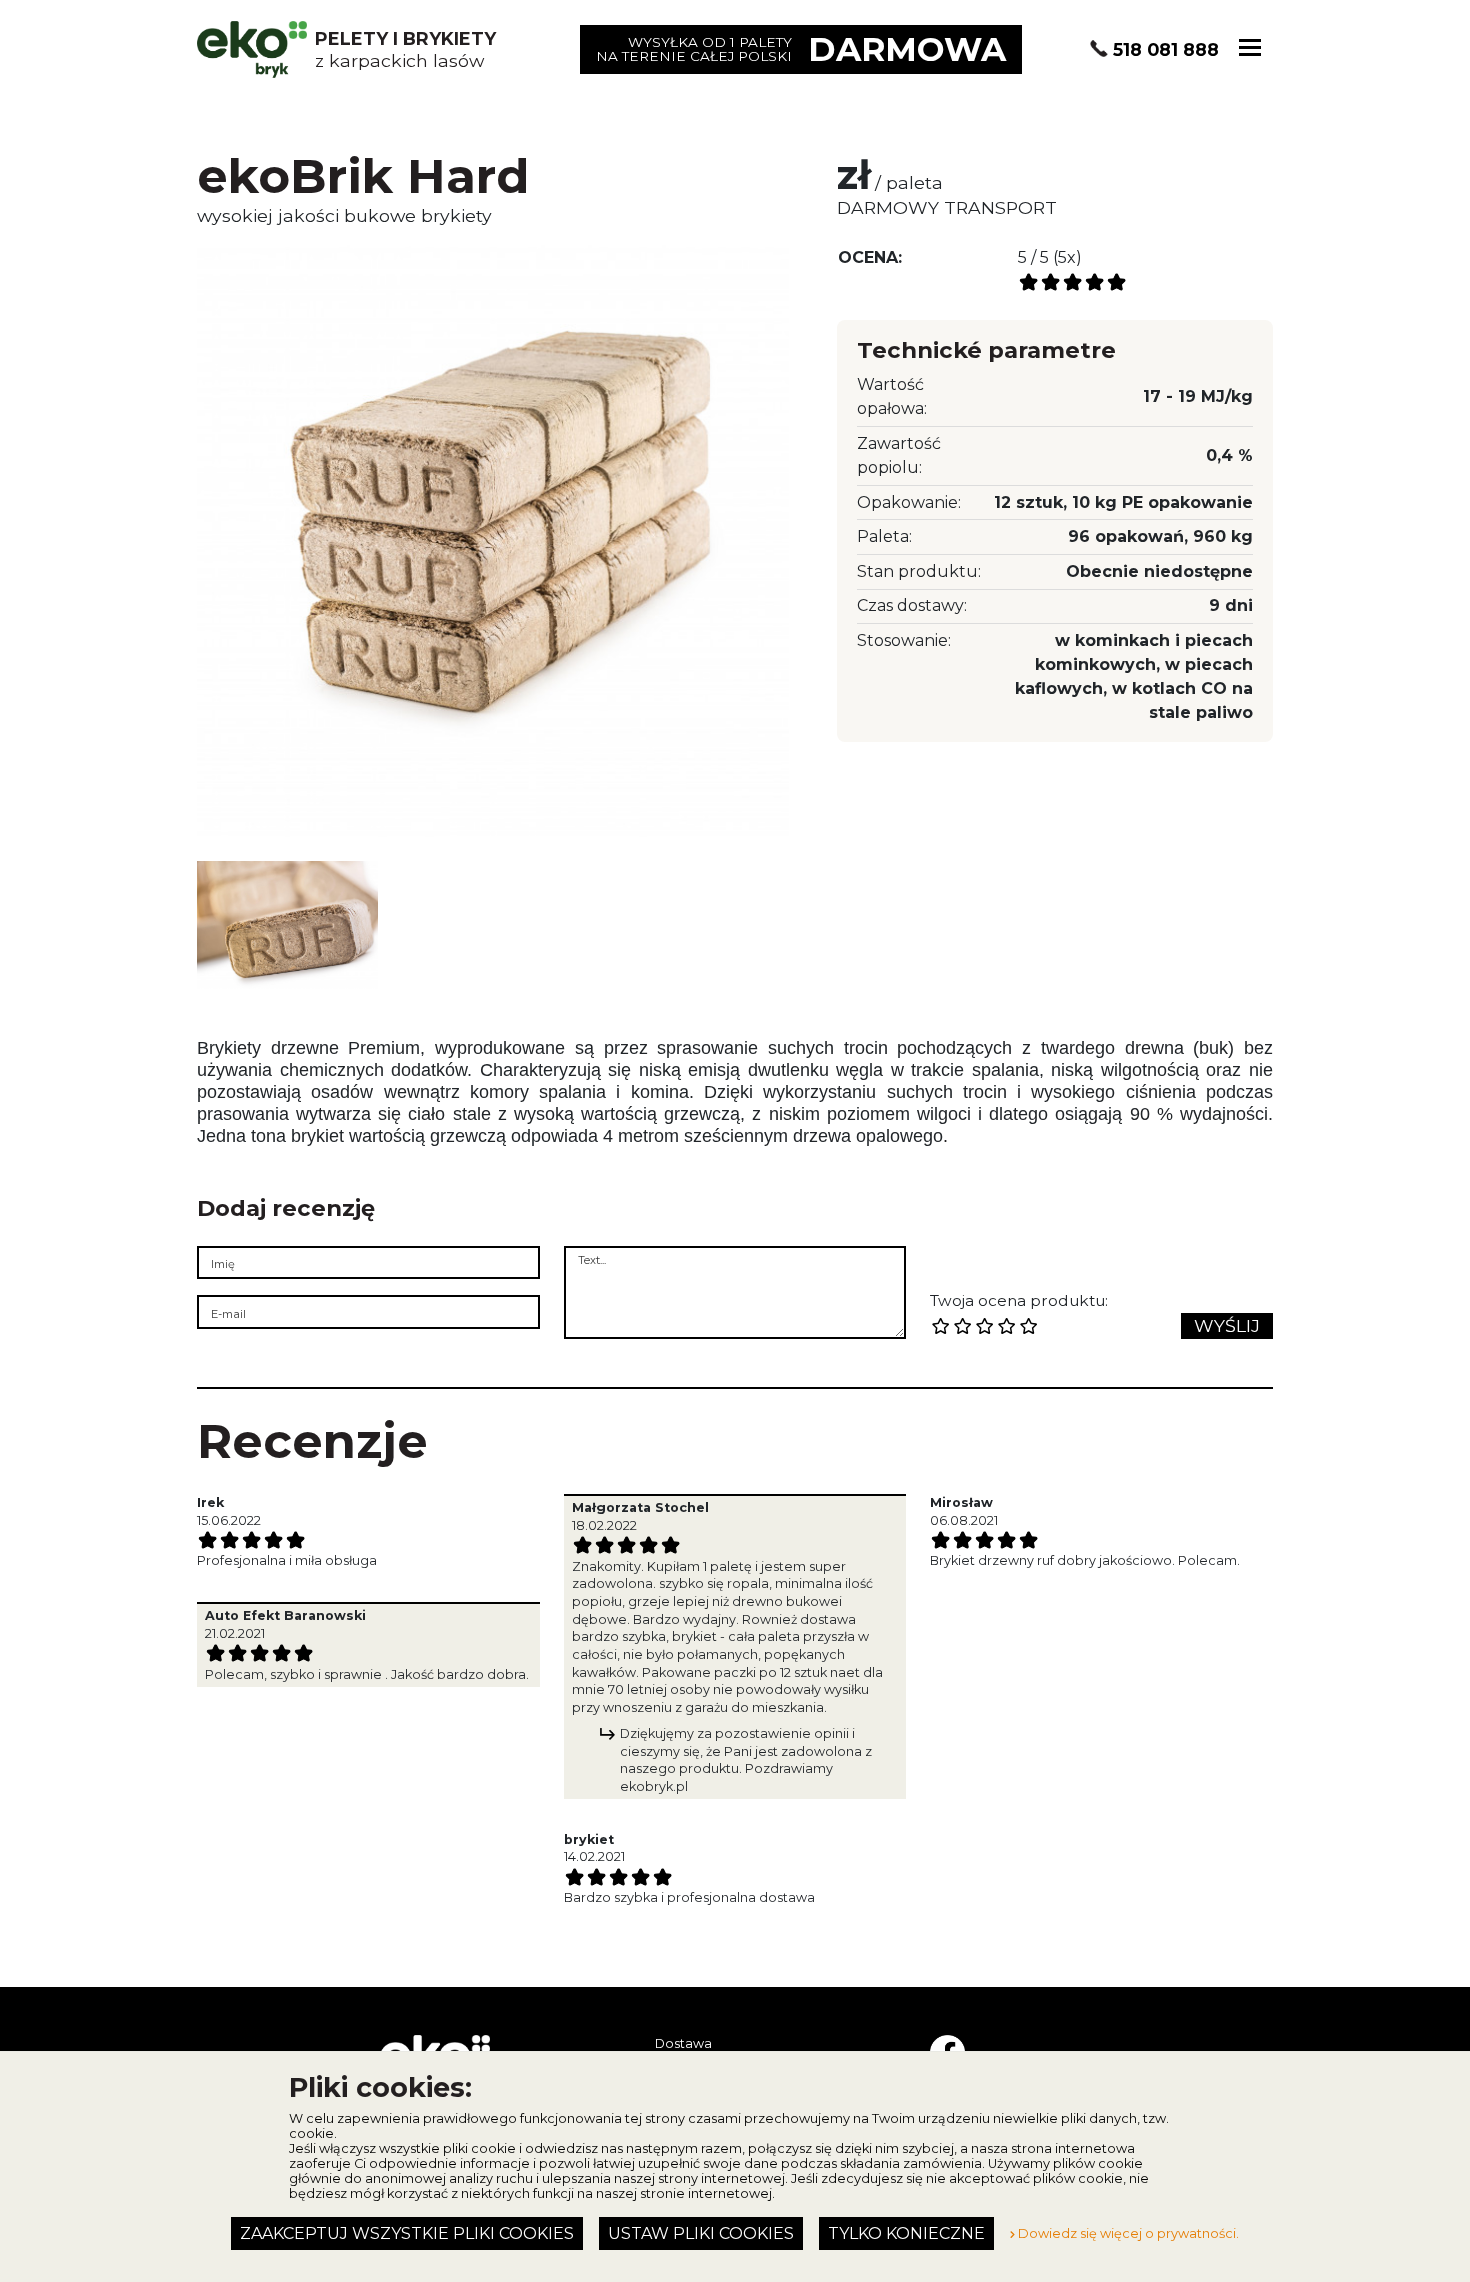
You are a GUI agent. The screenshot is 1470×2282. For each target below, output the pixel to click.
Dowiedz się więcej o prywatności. (1127, 2233)
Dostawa (683, 2043)
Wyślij (1227, 1325)
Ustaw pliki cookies (701, 2233)
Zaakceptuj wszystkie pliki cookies (407, 2233)
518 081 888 (1166, 49)
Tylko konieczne (906, 2233)
